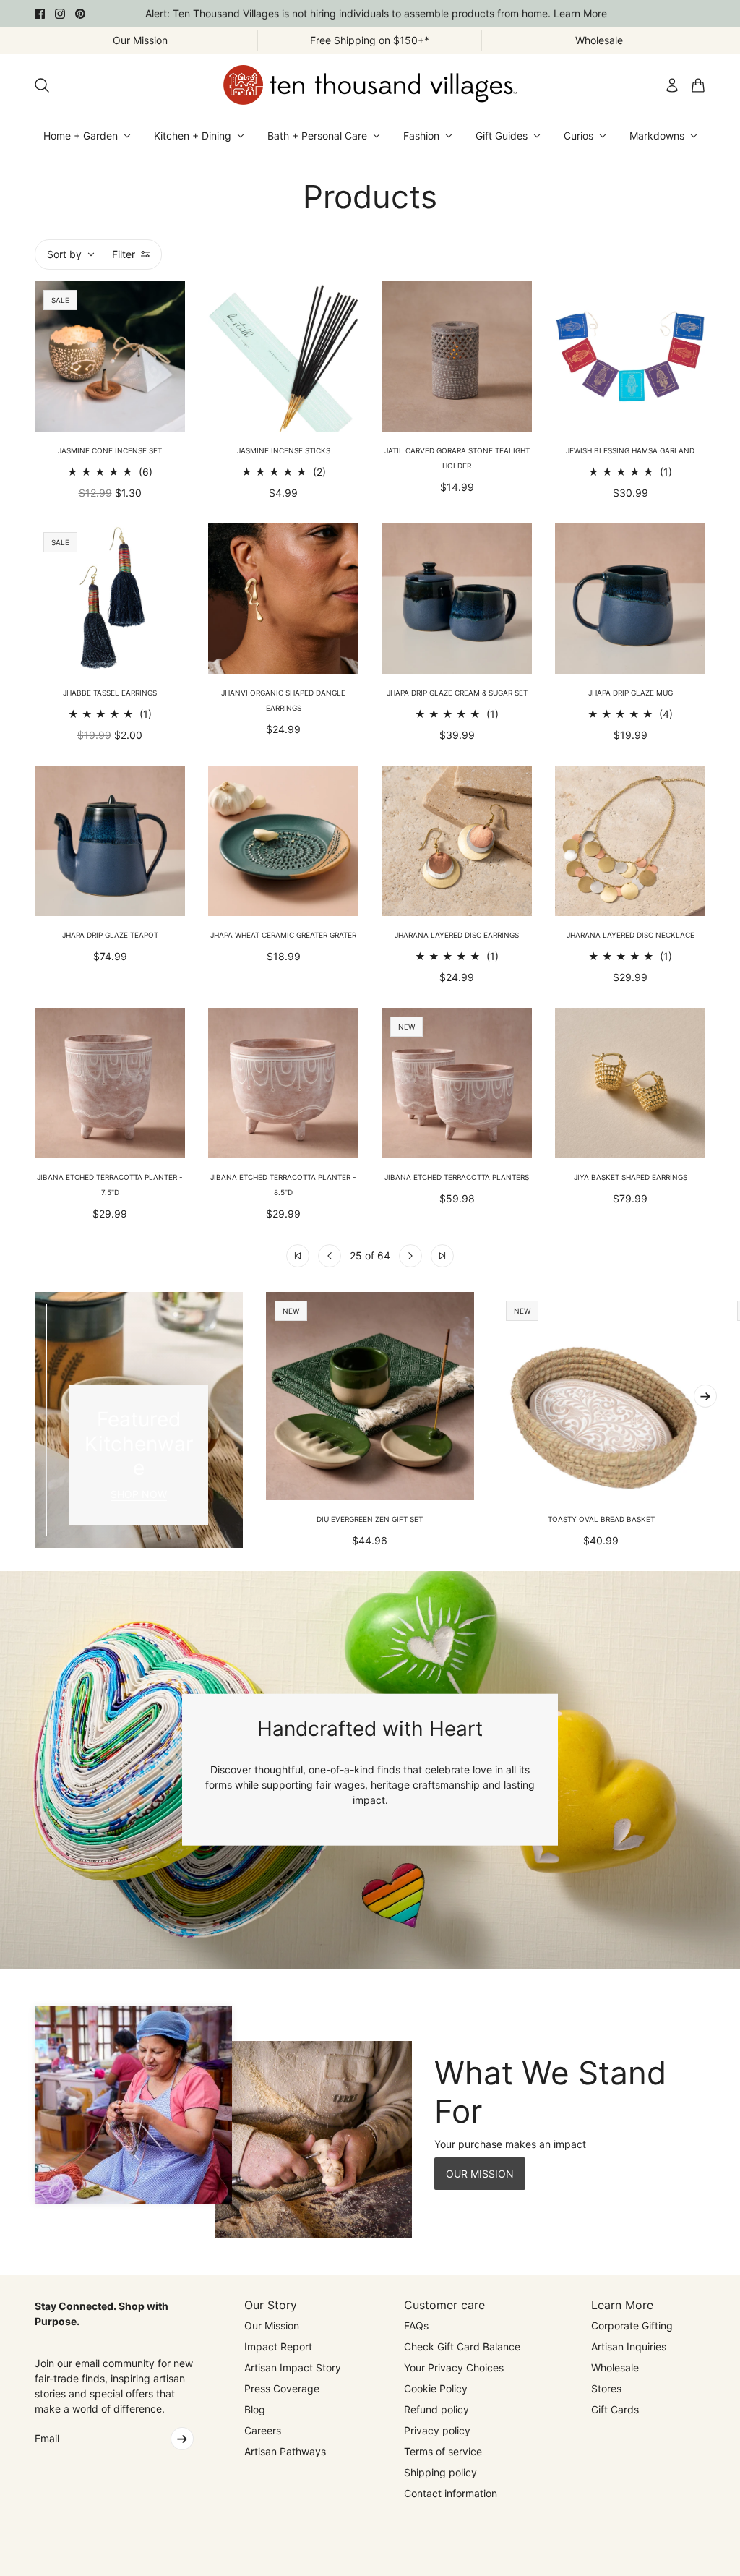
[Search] (42, 85)
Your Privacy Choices (454, 2367)
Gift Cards (615, 2409)
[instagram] (60, 14)
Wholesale (615, 2367)
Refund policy (436, 2409)
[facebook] (40, 14)
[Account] (672, 85)
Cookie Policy (436, 2388)
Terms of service (443, 2451)
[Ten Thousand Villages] (370, 85)
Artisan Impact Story (293, 2367)
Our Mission (272, 2325)
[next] (705, 1396)
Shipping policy (440, 2472)
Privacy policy (437, 2430)
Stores (606, 2388)
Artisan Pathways (285, 2451)
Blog (255, 2409)
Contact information (451, 2493)
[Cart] (698, 85)
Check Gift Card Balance (462, 2346)
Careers (263, 2430)
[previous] (35, 1420)
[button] (298, 1256)
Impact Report (278, 2346)
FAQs (416, 2325)
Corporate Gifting (632, 2325)
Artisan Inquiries (629, 2346)
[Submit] (182, 2439)
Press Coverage (282, 2388)
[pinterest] (80, 14)
